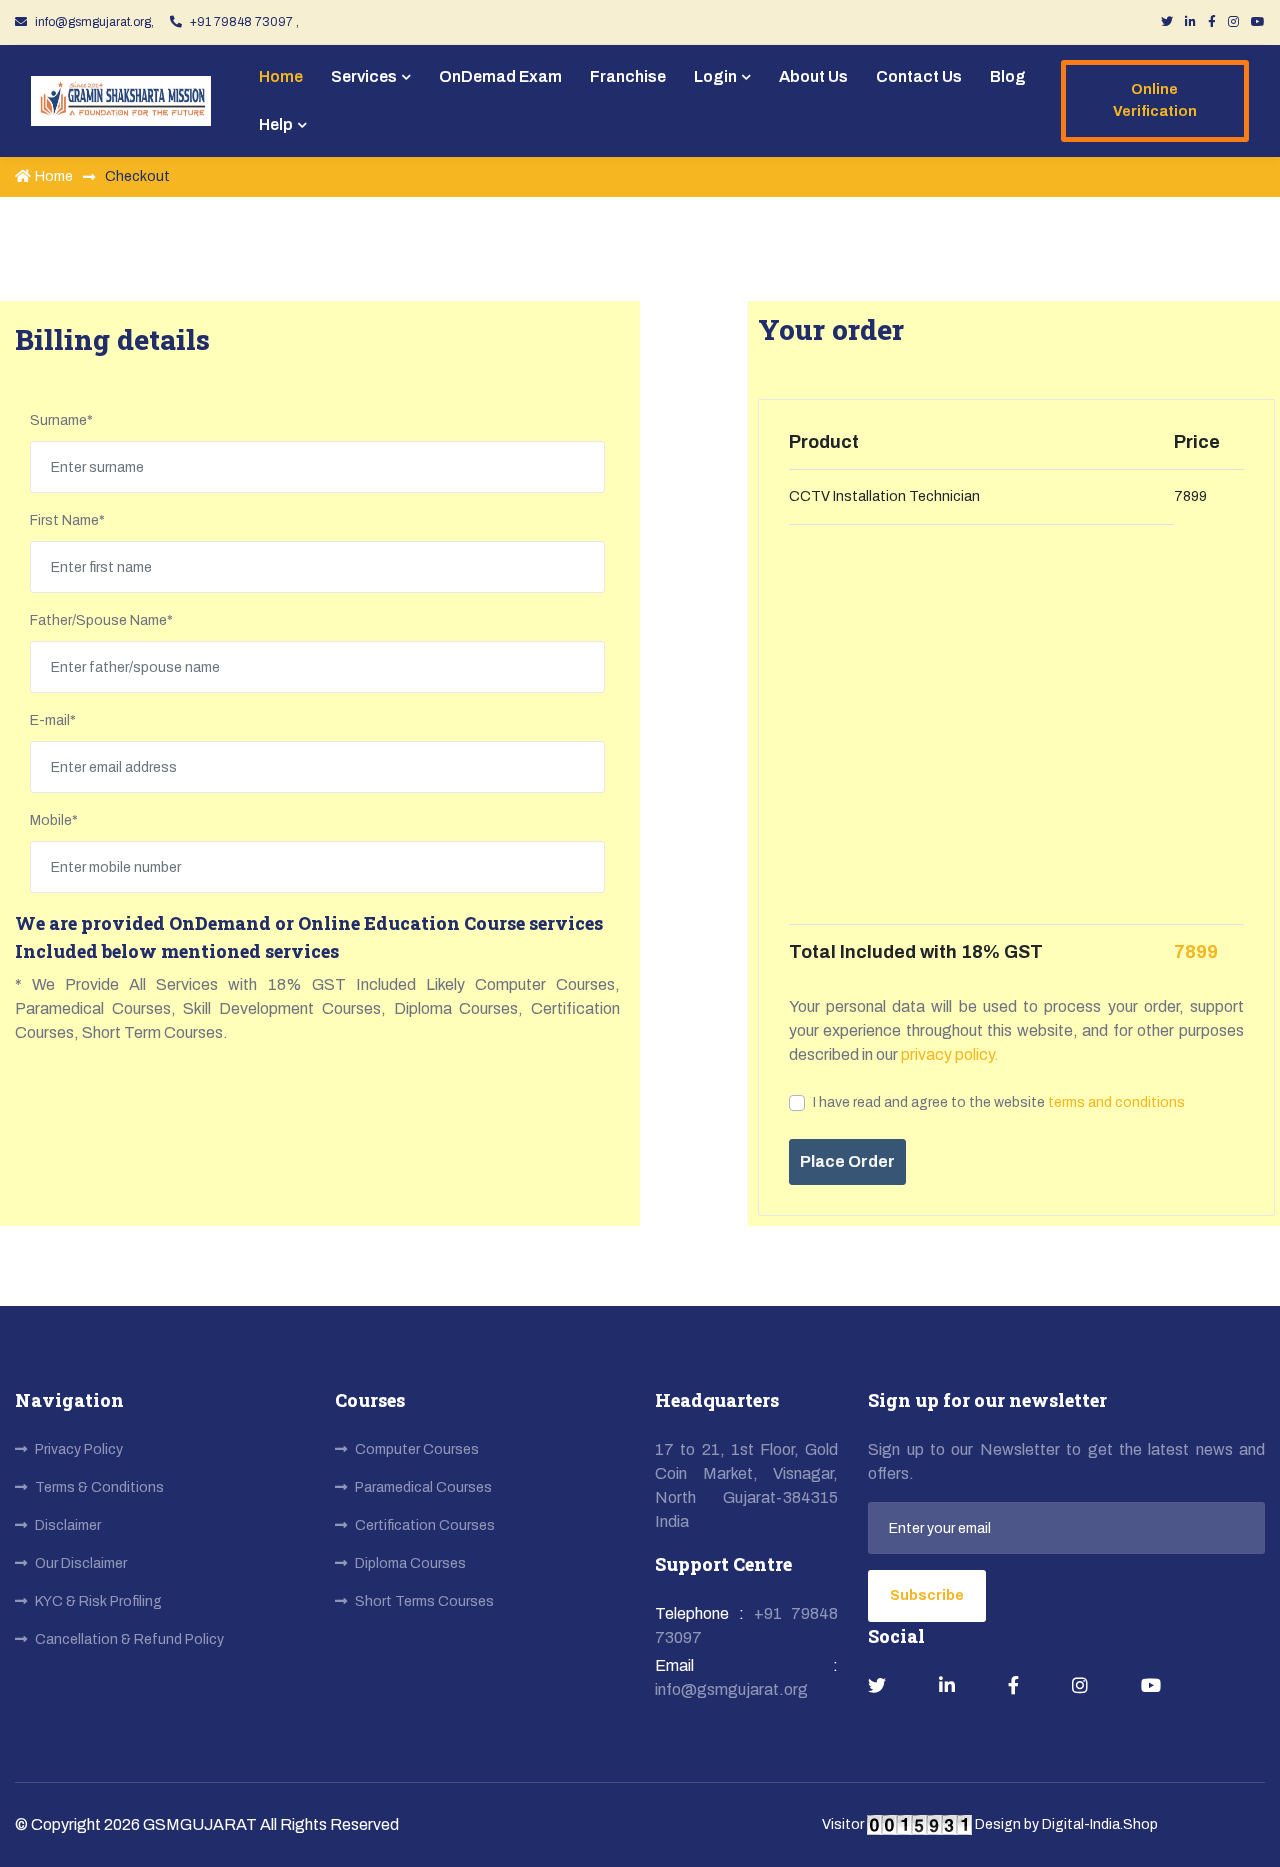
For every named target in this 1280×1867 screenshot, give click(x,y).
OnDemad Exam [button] (500, 76)
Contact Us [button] (919, 76)
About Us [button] (813, 76)
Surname (61, 420)
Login (715, 76)
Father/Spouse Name (101, 620)
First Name (67, 520)
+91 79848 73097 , (244, 22)
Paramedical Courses (423, 1487)
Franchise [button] (628, 76)
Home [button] (281, 76)
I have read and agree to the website (999, 1102)
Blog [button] (1008, 76)
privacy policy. (948, 1054)
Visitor (844, 1824)
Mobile (54, 820)
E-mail (53, 720)
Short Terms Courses (424, 1601)
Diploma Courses (410, 1563)
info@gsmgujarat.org (731, 1689)
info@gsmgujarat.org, (94, 22)
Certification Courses (425, 1525)
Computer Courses (417, 1449)
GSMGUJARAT (201, 1824)
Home (54, 176)
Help (276, 124)
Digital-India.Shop (1100, 1824)
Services (364, 76)
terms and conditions (1116, 1102)
